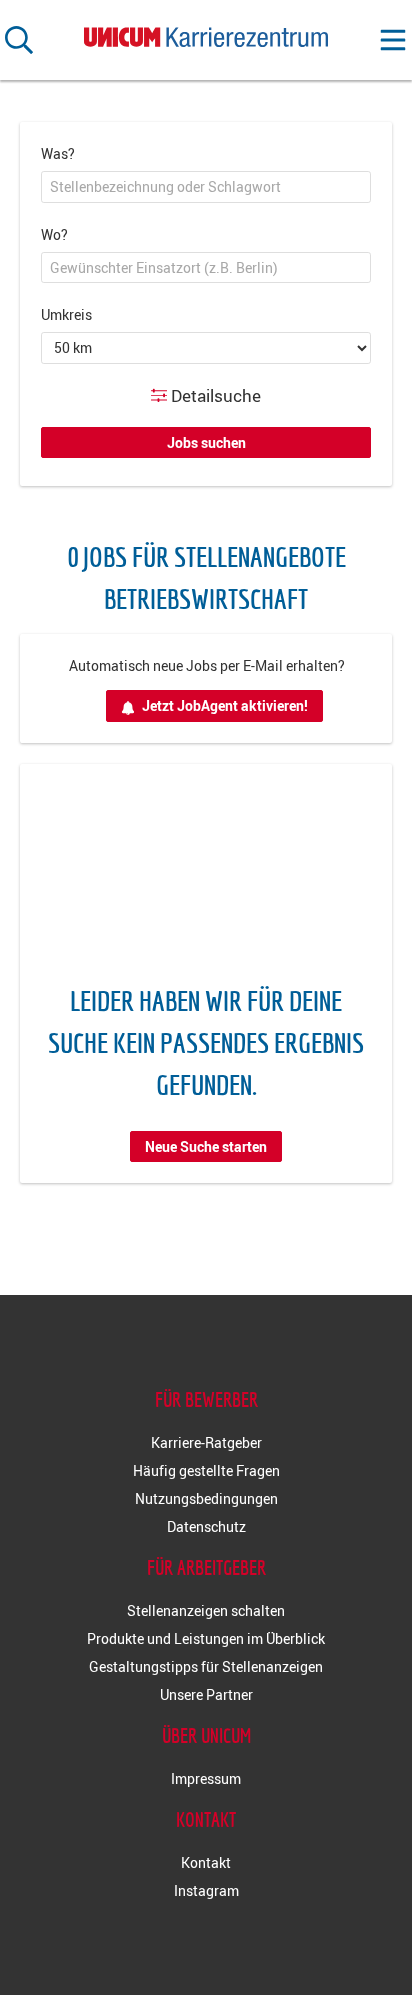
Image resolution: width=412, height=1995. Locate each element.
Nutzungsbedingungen (206, 1498)
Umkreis (66, 314)
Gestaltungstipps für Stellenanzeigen (206, 1666)
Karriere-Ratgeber (206, 1442)
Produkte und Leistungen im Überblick (206, 1638)
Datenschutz (206, 1526)
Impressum (206, 1778)
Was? (58, 153)
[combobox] (206, 187)
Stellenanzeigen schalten (206, 1610)
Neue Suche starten (206, 1146)
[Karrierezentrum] (206, 32)
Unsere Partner (206, 1694)
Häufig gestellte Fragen (206, 1470)
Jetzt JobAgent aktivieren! (225, 705)
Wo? (54, 234)
